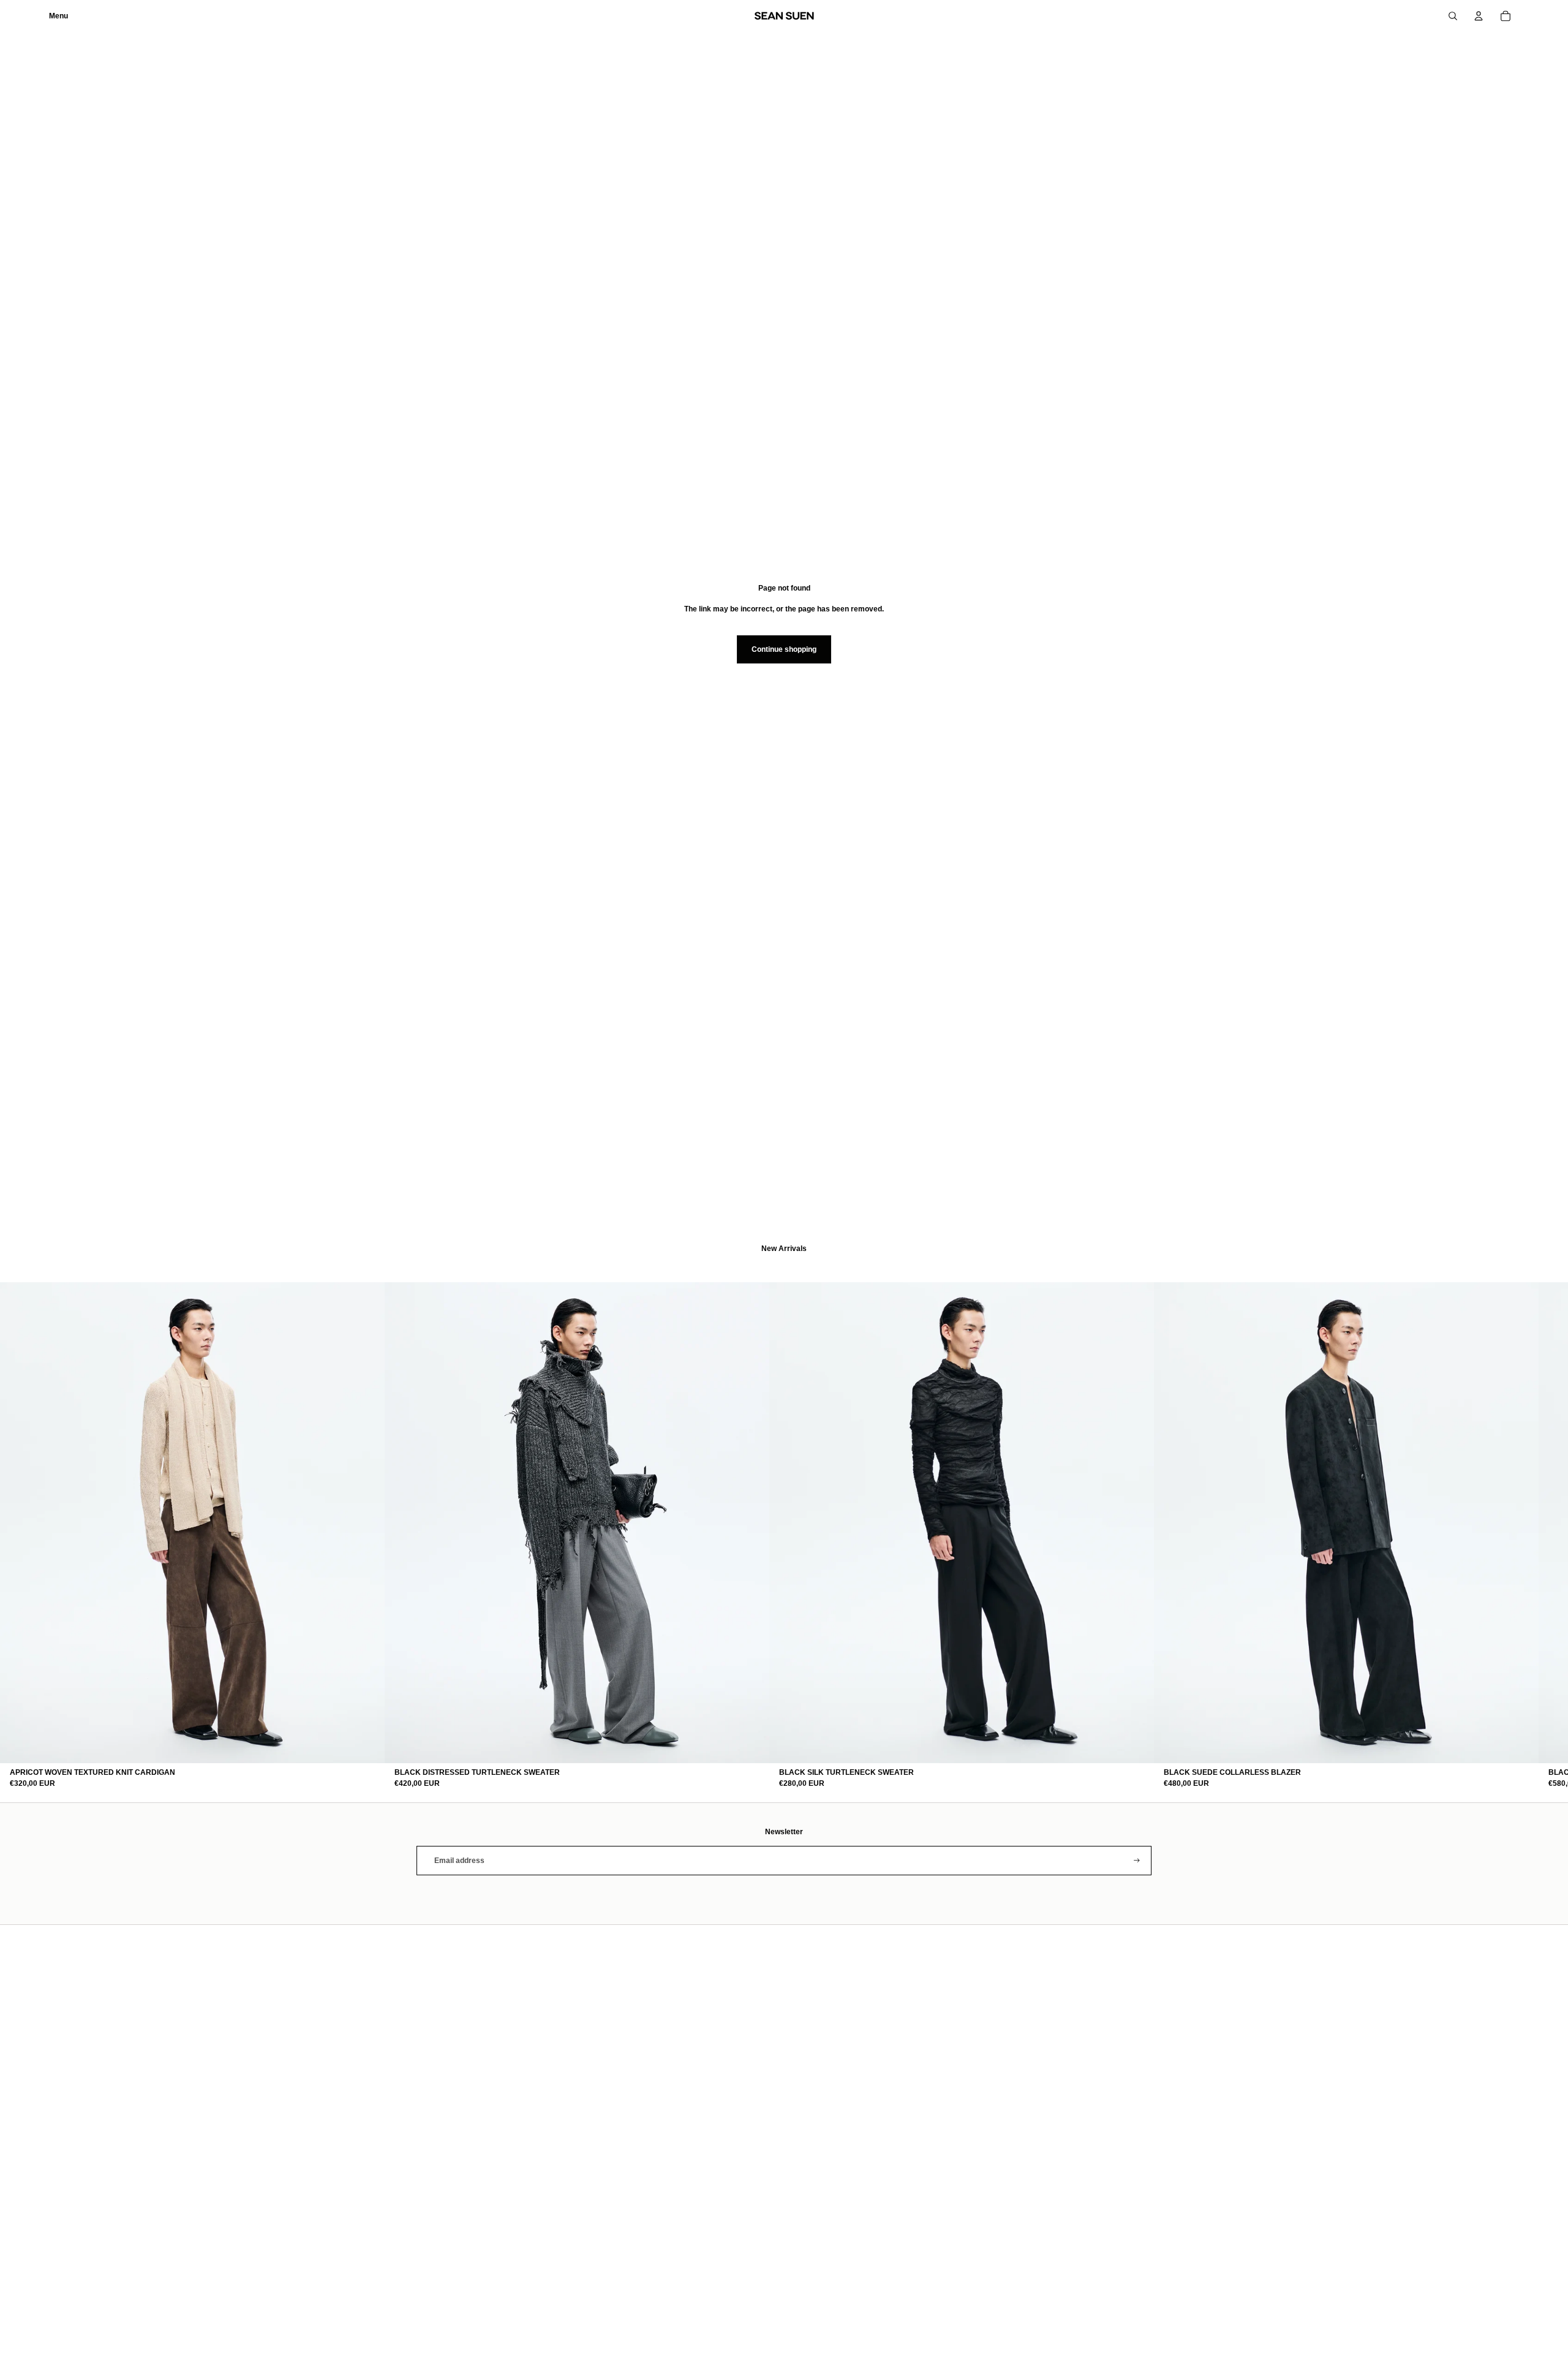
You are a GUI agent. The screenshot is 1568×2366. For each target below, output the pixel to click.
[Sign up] (1137, 1861)
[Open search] (1453, 16)
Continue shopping (784, 649)
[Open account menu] (1479, 16)
